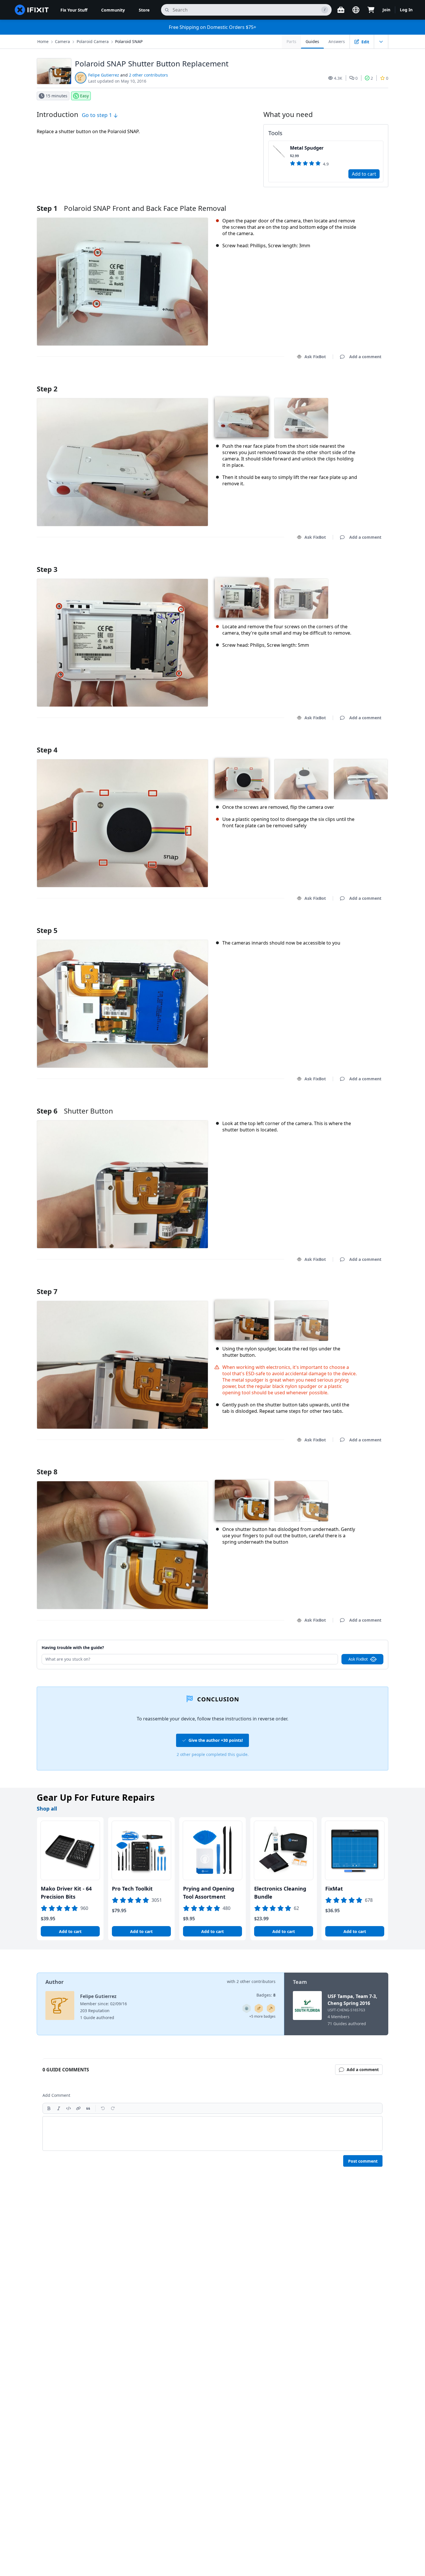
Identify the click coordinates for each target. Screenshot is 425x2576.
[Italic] (59, 2108)
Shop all (47, 1809)
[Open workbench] (341, 10)
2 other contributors (148, 75)
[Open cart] (371, 10)
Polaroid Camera (93, 41)
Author (54, 1982)
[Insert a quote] (88, 2108)
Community (113, 10)
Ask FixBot (315, 357)
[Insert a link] (78, 2108)
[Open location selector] (356, 10)
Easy (84, 96)
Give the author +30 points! (216, 1740)
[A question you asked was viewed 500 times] (247, 2008)
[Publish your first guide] (259, 2008)
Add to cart (364, 174)
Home (43, 41)
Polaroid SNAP (129, 41)
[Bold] (49, 2108)
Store (144, 10)
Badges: (266, 1995)
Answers (337, 41)
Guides (312, 41)
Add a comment (360, 381)
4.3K (338, 78)
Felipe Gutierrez (104, 75)
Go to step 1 (98, 115)
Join (386, 10)
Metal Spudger (307, 148)
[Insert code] (69, 2108)
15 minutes (57, 96)
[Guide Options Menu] (381, 42)
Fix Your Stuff (74, 10)
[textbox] (212, 2133)
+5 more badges (262, 2016)
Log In (406, 10)
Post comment (363, 2161)
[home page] (32, 10)
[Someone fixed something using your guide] (271, 2008)
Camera (62, 41)
